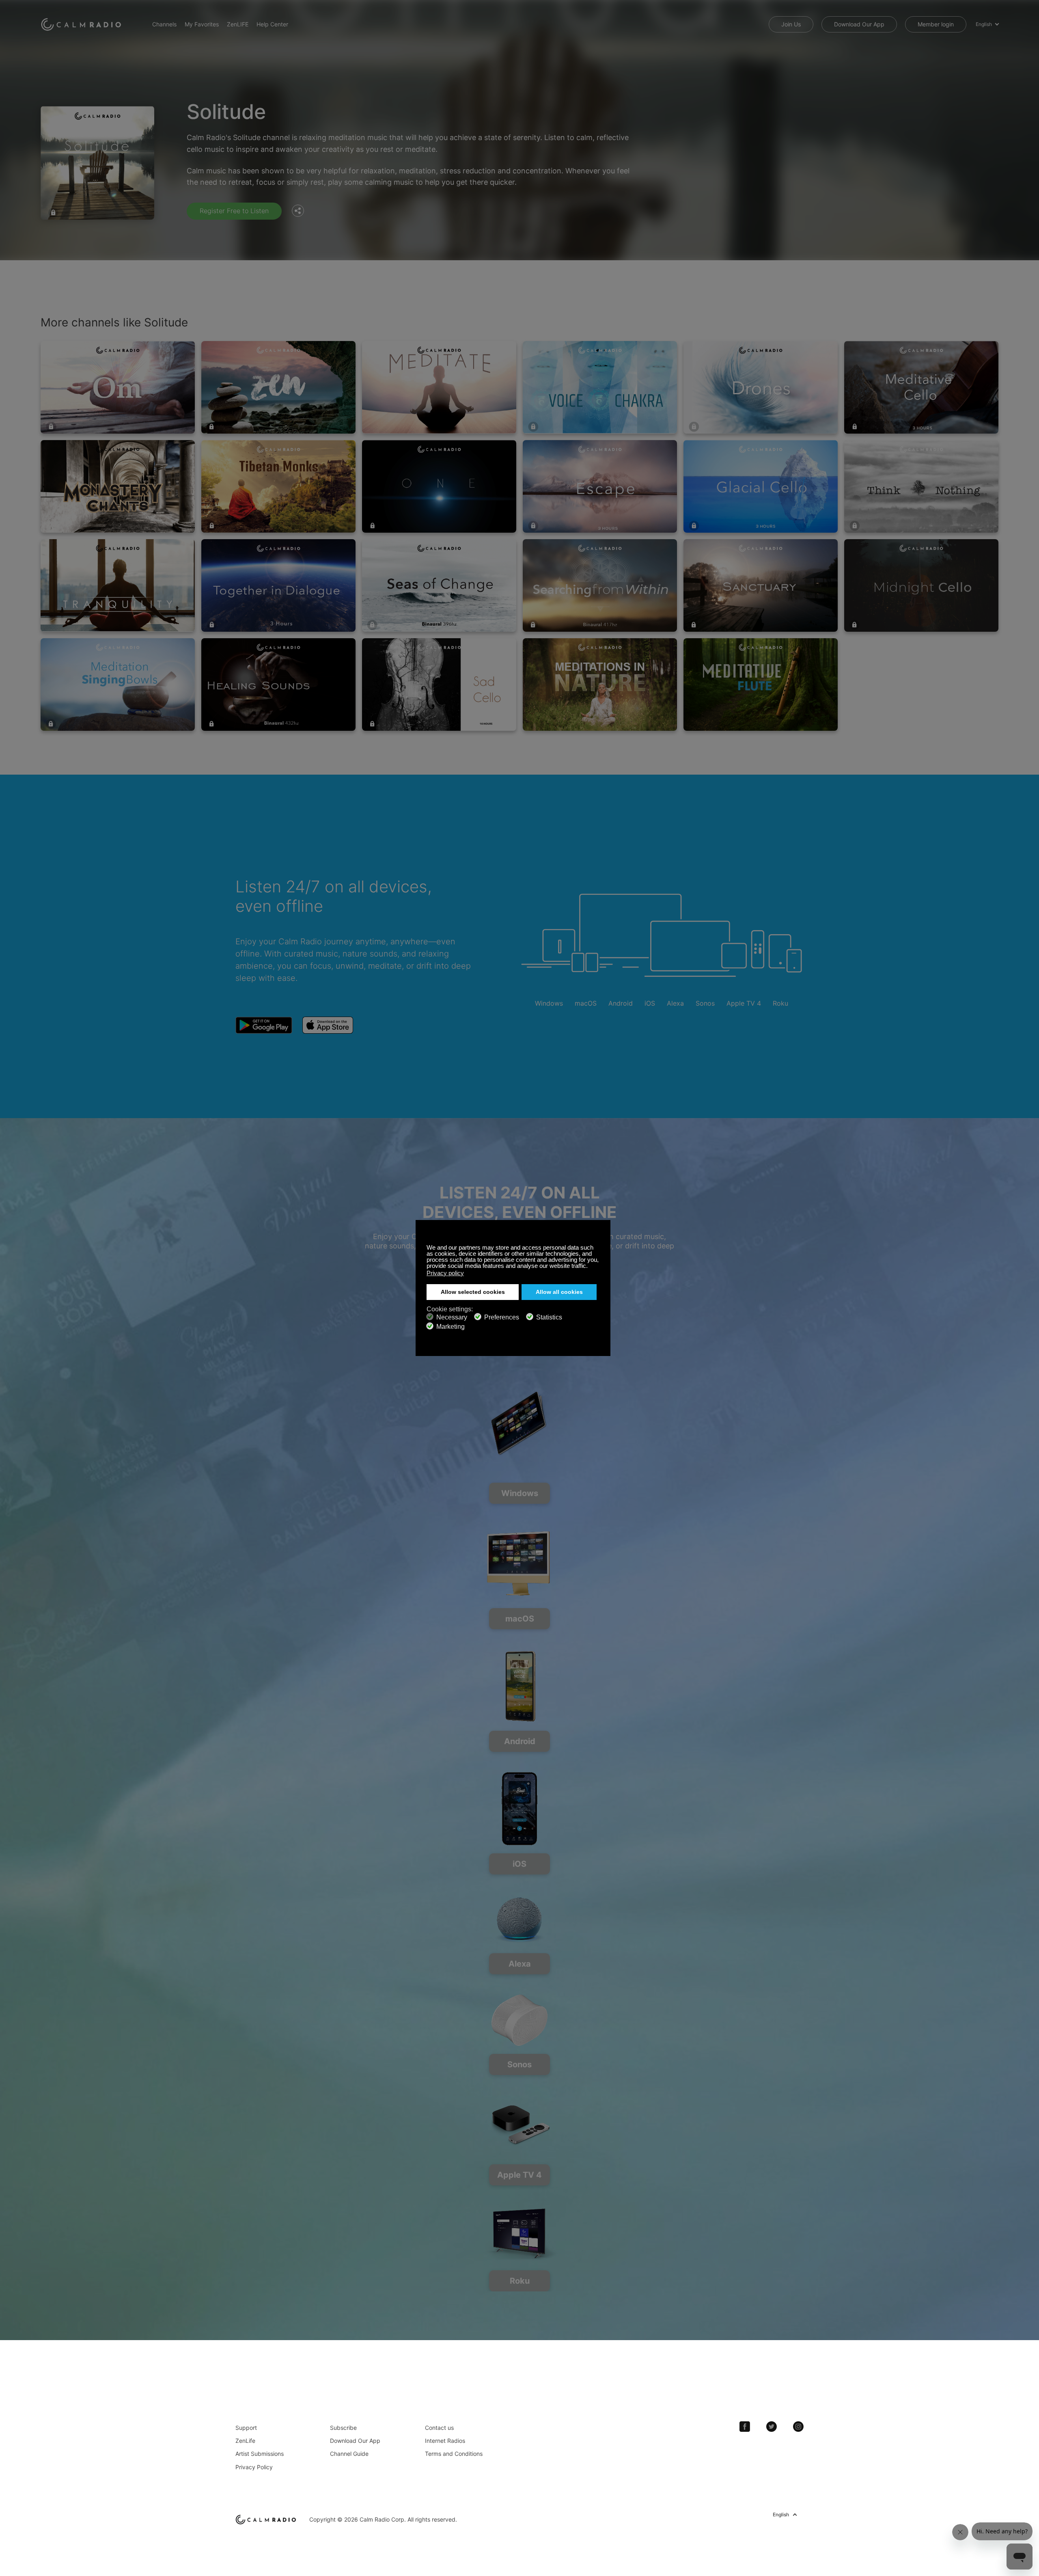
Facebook (745, 2427)
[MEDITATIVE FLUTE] (761, 684)
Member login (936, 24)
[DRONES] (761, 387)
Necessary (452, 1317)
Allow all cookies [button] (559, 1292)
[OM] (118, 387)
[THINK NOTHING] (921, 486)
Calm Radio (82, 24)
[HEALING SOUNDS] (278, 684)
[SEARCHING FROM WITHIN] (600, 585)
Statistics (549, 1317)
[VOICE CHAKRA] (600, 387)
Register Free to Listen (234, 211)
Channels (164, 24)
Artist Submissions (260, 2454)
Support (246, 2428)
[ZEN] (278, 387)
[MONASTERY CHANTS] (118, 486)
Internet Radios (445, 2441)
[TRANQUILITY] (118, 585)
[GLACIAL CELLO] (761, 486)
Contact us (439, 2428)
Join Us (791, 24)
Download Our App (859, 24)
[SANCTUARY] (761, 585)
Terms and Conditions (454, 2454)
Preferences (502, 1317)
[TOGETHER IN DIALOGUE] (278, 585)
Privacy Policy (254, 2467)
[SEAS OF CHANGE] (439, 585)
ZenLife (245, 2441)
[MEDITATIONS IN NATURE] (600, 684)
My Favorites (202, 24)
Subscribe (343, 2428)
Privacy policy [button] (445, 1273)
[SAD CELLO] (439, 684)
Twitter (772, 2427)
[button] (590, 1267)
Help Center (272, 24)
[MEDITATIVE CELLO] (921, 387)
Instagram (798, 2427)
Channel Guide (349, 2454)
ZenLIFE (238, 24)
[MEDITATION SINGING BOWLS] (118, 684)
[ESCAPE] (600, 486)
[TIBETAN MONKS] (278, 486)
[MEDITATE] (439, 387)
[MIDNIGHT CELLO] (921, 585)
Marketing (451, 1327)
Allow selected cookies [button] (473, 1292)
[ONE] (439, 486)
